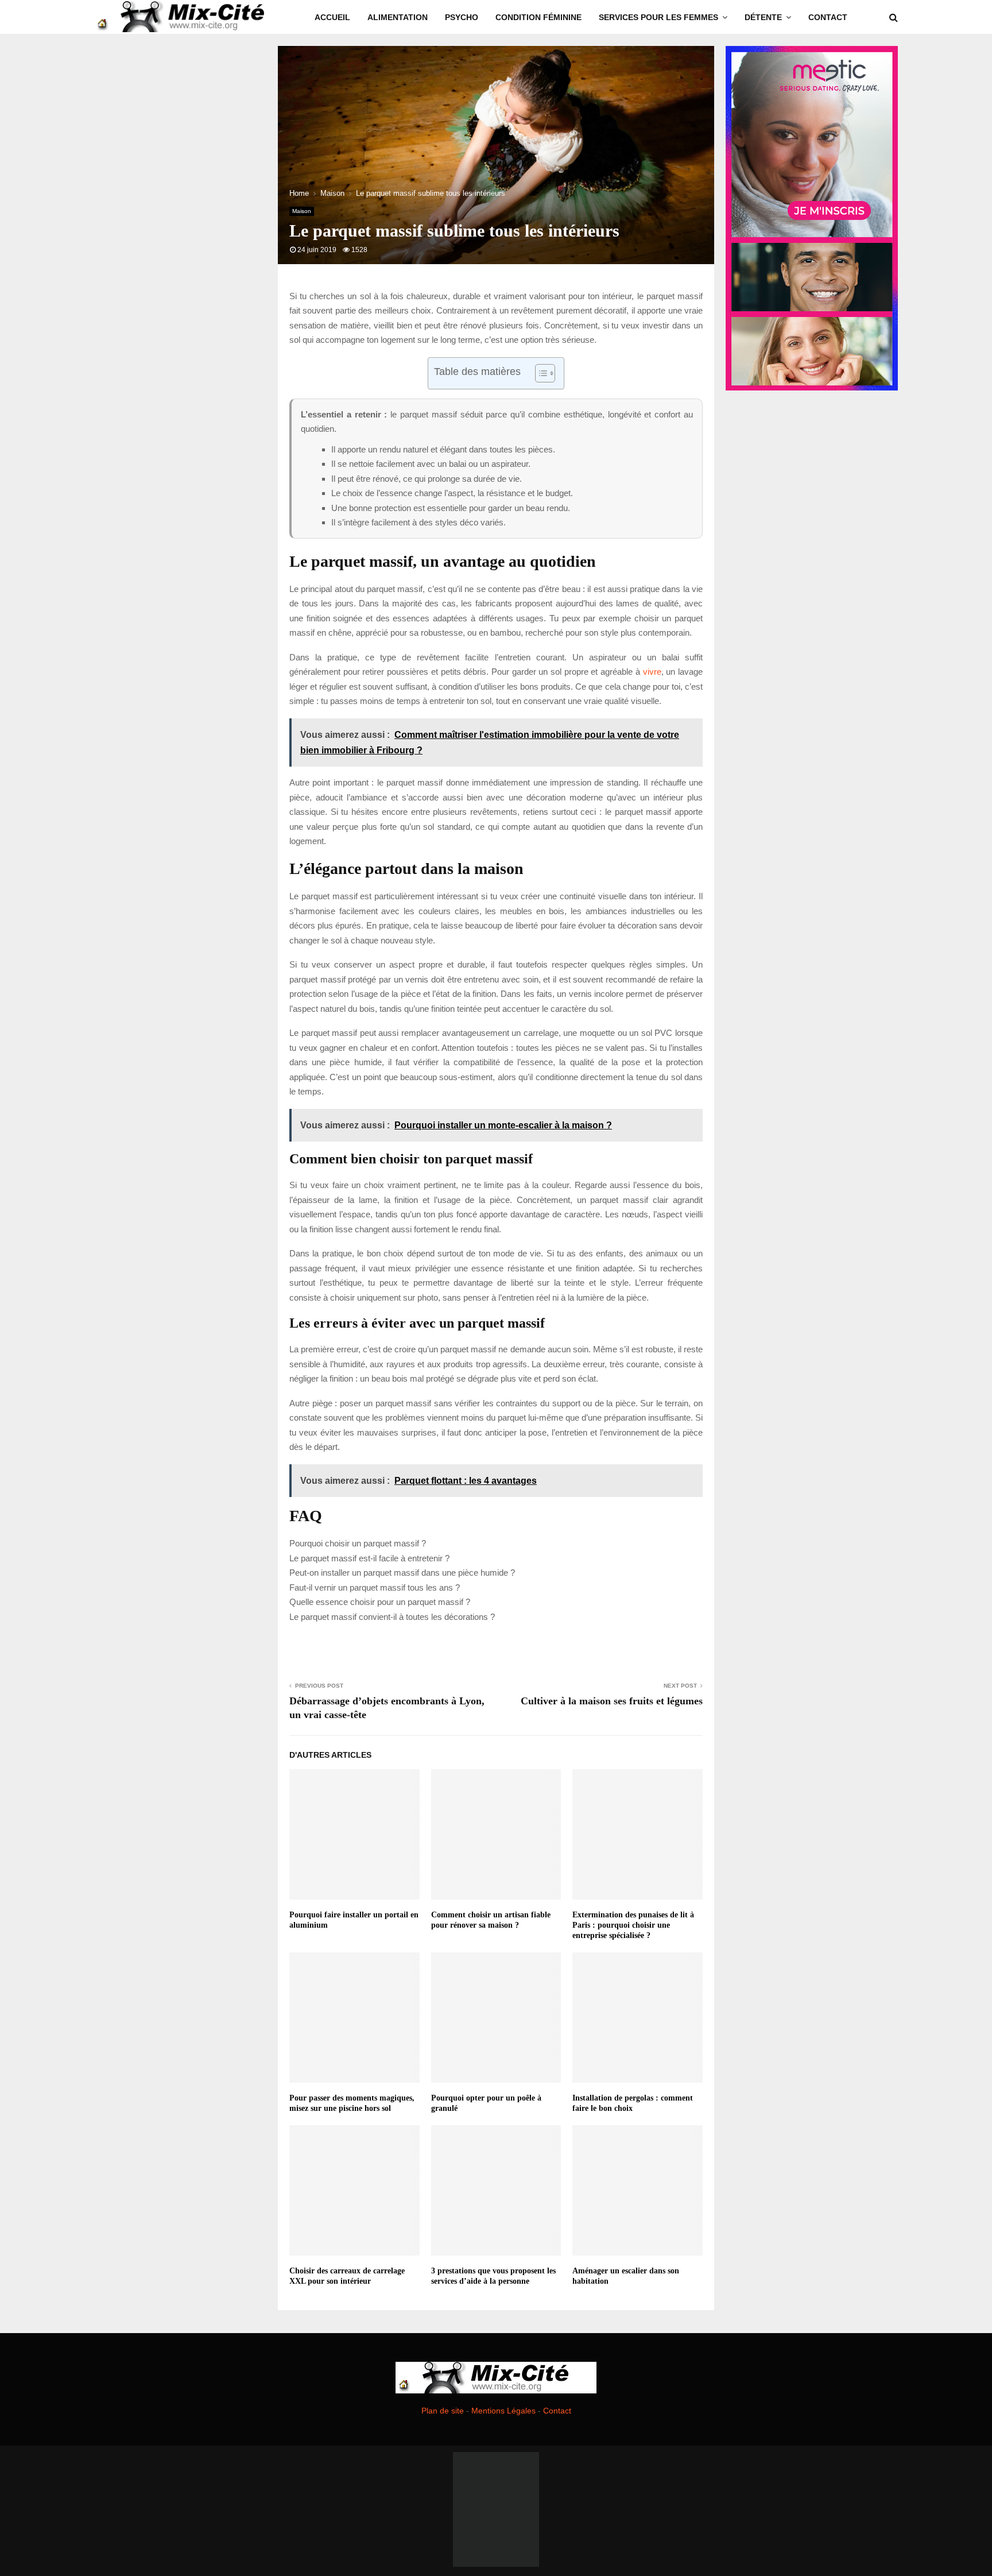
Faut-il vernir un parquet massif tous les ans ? (375, 1587)
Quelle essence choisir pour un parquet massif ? (380, 1602)
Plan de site (443, 2411)
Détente (763, 17)
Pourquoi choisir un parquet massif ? (358, 1543)
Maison (302, 211)
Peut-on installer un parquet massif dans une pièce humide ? (402, 1573)
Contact (828, 17)
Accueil (332, 17)
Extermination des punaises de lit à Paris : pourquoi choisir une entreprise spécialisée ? (633, 1925)
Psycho (462, 17)
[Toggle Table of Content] (539, 373)
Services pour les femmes (658, 17)
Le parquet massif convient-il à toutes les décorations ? (392, 1617)
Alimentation (398, 17)
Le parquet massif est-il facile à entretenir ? (369, 1558)
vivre (652, 672)
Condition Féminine (538, 17)
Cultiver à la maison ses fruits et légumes (612, 1701)
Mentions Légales (503, 2411)
